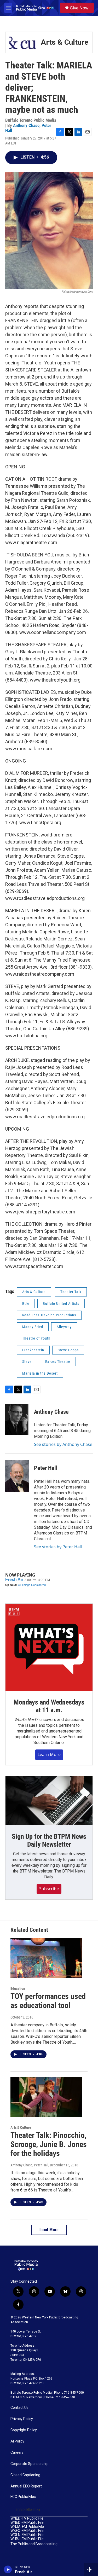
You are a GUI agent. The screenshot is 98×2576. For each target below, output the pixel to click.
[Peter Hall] (17, 1476)
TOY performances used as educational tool (48, 2001)
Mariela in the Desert (40, 1373)
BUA (26, 1304)
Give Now (79, 8)
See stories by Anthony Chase (63, 1444)
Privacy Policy (22, 2419)
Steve (27, 1362)
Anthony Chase (26, 125)
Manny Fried (33, 1327)
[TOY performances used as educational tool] (46, 1958)
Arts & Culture (65, 42)
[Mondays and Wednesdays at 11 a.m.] (49, 1647)
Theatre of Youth (36, 1338)
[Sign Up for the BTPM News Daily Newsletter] (49, 1801)
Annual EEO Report (26, 2486)
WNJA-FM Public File (27, 2527)
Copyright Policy (24, 2430)
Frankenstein (33, 1350)
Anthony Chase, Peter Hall (29, 2165)
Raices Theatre (58, 1362)
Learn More (49, 1754)
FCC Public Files (23, 2497)
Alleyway (64, 1327)
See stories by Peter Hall (58, 1547)
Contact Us (19, 2408)
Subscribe (49, 1889)
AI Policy (17, 2441)
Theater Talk (71, 1292)
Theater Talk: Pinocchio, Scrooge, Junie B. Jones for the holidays (49, 2144)
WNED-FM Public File (27, 2523)
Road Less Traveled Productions (49, 1315)
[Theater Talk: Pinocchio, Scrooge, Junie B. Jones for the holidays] (46, 2097)
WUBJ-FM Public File (27, 2539)
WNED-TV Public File (27, 2518)
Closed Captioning (25, 2475)
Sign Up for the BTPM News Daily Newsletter (49, 1840)
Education (18, 1988)
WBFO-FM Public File (27, 2531)
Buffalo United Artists (61, 1304)
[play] (8, 2569)
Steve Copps (68, 1350)
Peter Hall (46, 1468)
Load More (49, 2230)
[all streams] (91, 2569)
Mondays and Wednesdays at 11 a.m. (49, 1706)
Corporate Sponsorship (30, 2464)
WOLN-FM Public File (27, 2535)
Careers (17, 2453)
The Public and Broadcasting (34, 2544)
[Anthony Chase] (17, 1420)
